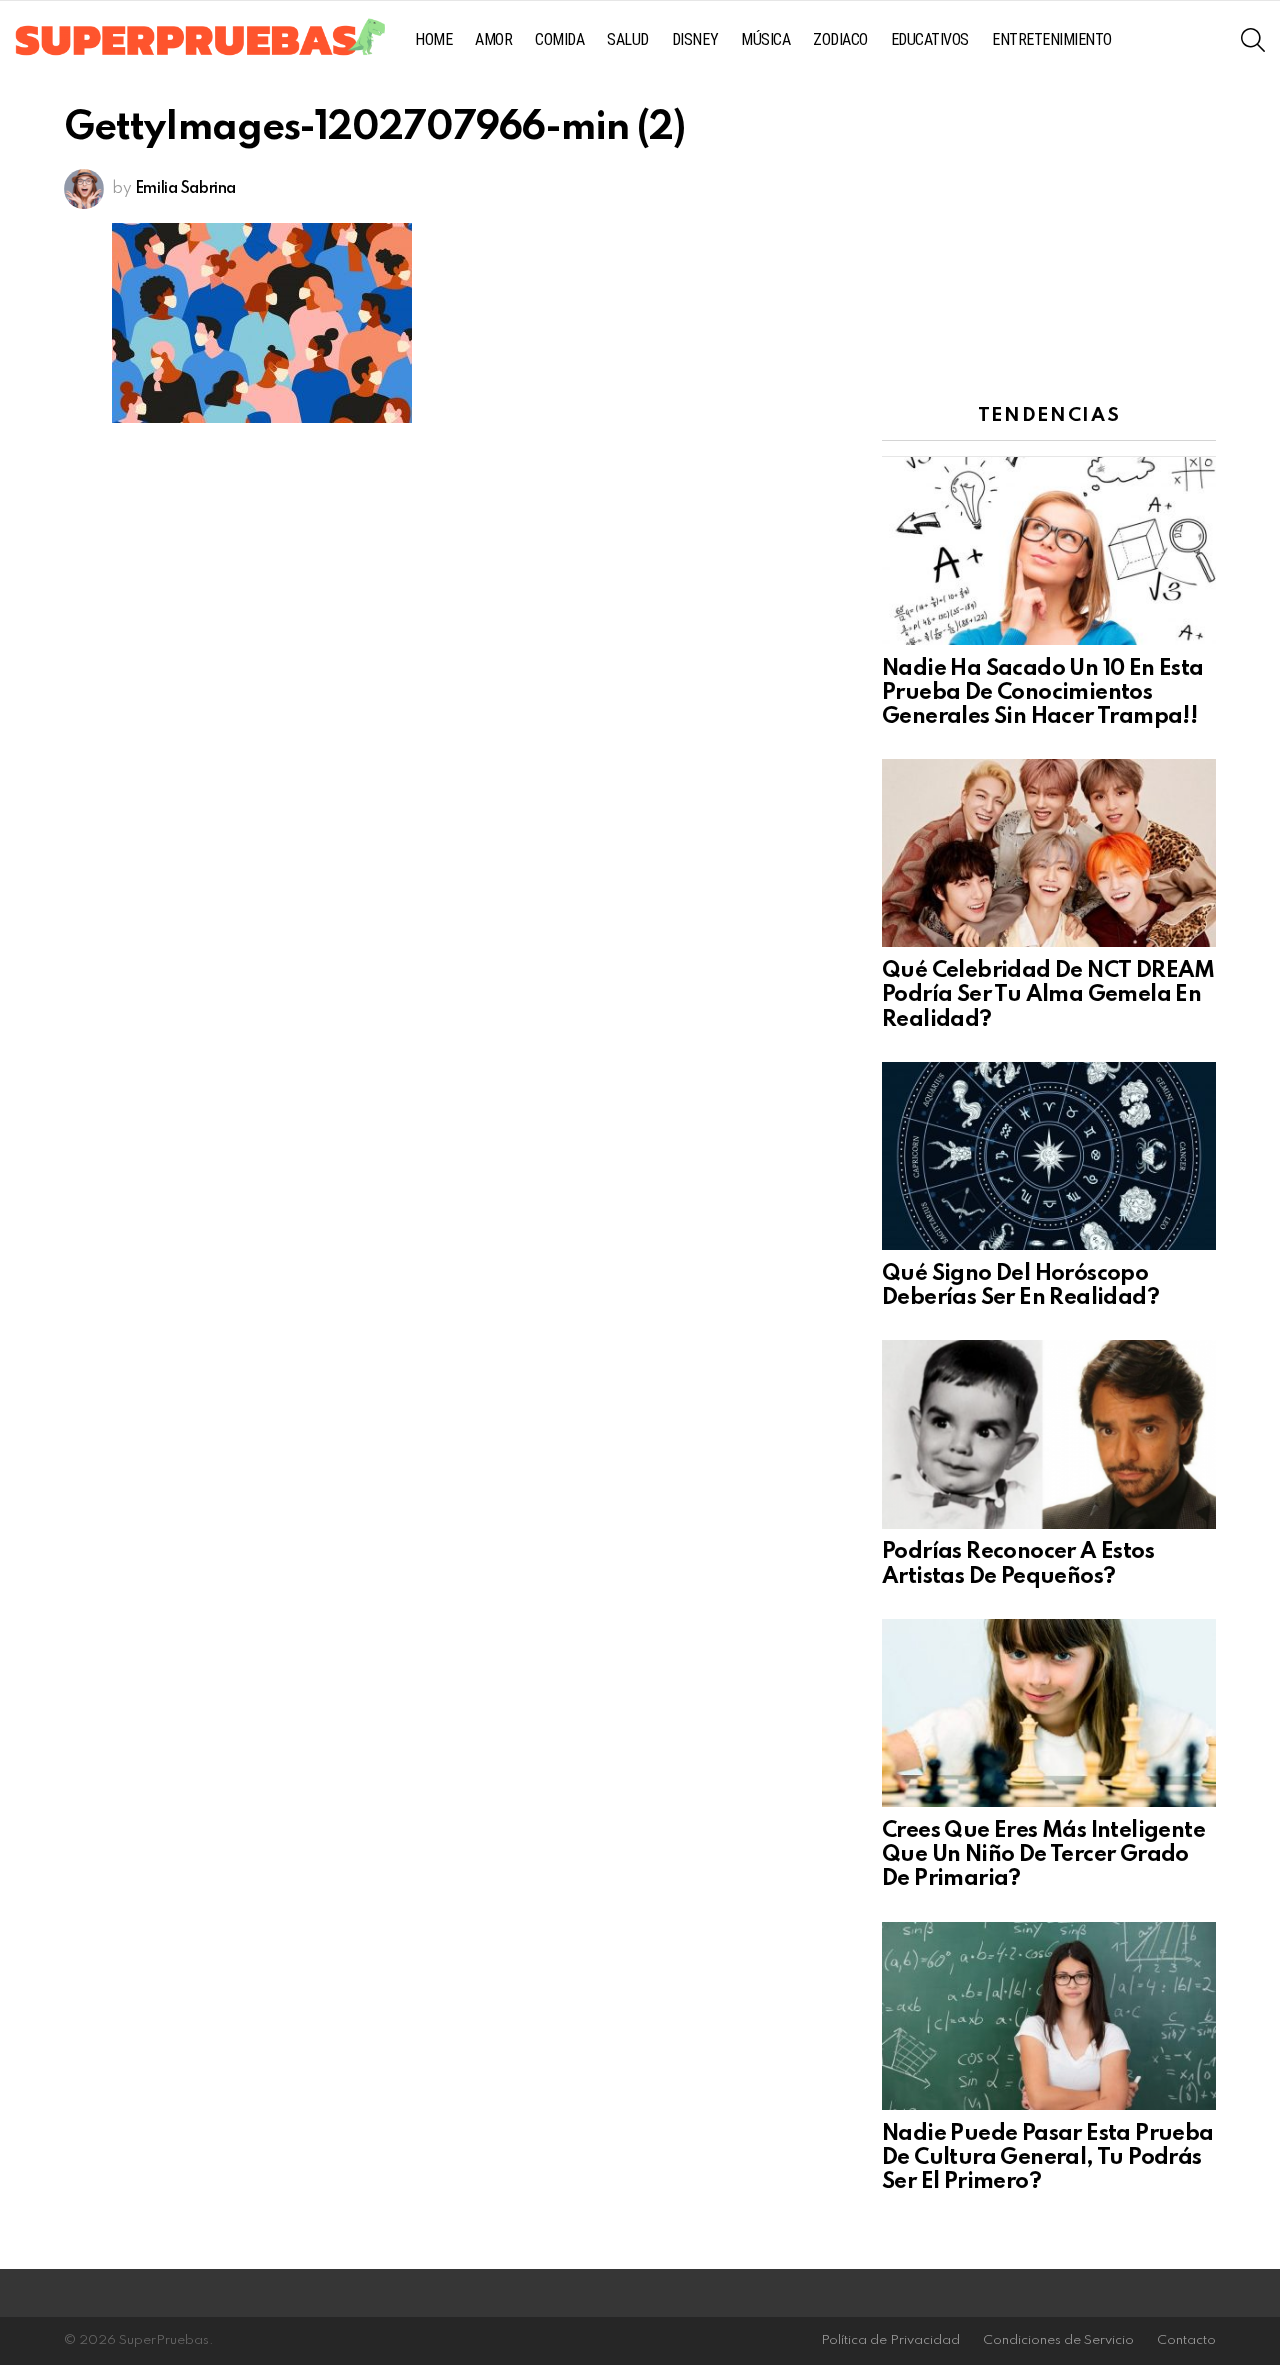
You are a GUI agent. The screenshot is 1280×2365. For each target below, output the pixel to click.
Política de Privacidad (890, 2340)
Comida (559, 39)
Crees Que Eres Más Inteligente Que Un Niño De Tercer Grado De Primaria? (1043, 1855)
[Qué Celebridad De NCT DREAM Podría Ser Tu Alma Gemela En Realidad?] (1049, 853)
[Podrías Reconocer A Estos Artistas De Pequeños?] (1049, 1434)
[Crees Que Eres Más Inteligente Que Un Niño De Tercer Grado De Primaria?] (1049, 1713)
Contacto (1186, 2340)
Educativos (930, 39)
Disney (695, 39)
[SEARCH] (1253, 40)
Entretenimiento (1052, 39)
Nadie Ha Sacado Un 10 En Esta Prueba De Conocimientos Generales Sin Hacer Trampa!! (1043, 693)
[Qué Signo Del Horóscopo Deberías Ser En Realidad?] (1049, 1156)
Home (433, 39)
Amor (493, 39)
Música (765, 39)
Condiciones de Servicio (1058, 2340)
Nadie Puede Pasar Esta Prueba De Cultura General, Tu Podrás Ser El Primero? (1048, 2158)
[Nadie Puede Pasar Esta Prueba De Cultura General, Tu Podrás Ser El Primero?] (1049, 2016)
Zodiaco (840, 39)
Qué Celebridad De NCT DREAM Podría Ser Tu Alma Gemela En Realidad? (1048, 995)
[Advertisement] (1049, 235)
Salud (628, 39)
